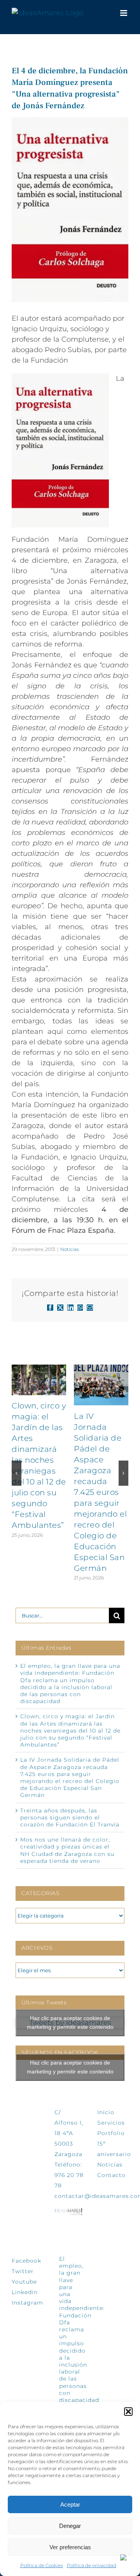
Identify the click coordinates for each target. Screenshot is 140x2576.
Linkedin (25, 2292)
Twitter (23, 2271)
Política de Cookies (42, 2565)
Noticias (70, 1249)
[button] (128, 2412)
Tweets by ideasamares (70, 2023)
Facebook (26, 2261)
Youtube (24, 2282)
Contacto (111, 2175)
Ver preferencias (70, 2547)
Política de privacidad (92, 2565)
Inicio (106, 2112)
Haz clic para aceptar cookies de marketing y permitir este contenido (70, 2022)
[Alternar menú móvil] (124, 13)
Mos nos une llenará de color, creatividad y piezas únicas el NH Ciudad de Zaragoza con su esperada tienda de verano (67, 1850)
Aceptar (70, 2504)
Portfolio (111, 2133)
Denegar (70, 2526)
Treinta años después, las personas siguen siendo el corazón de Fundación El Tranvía (70, 1818)
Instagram (27, 2303)
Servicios (111, 2123)
